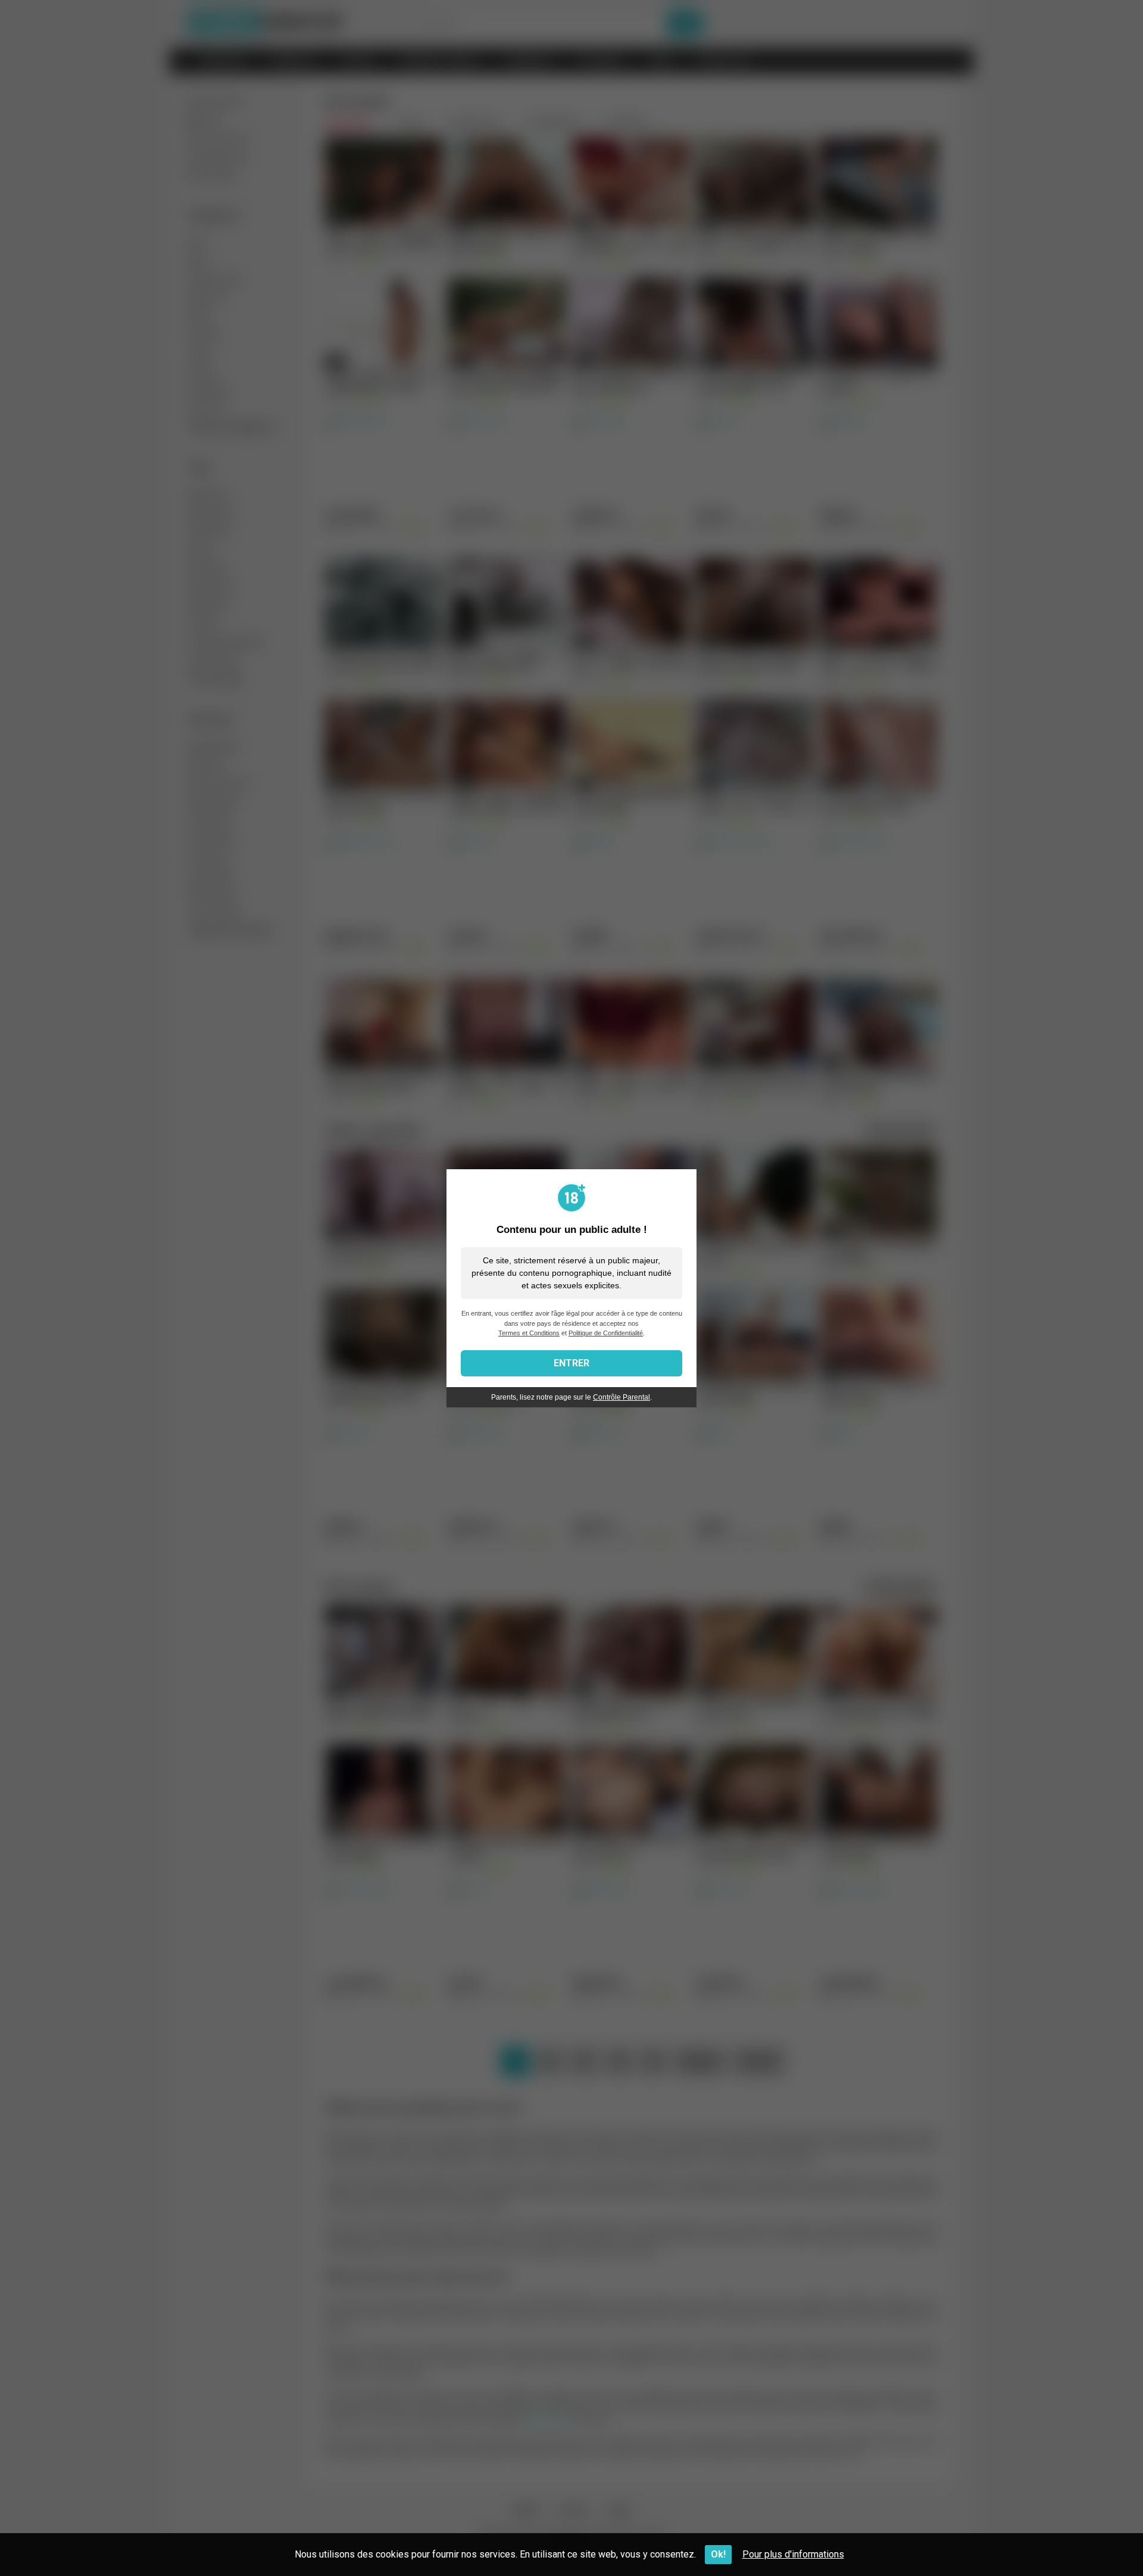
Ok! (718, 2554)
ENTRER (571, 1363)
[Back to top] (1103, 2540)
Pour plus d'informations (793, 2554)
